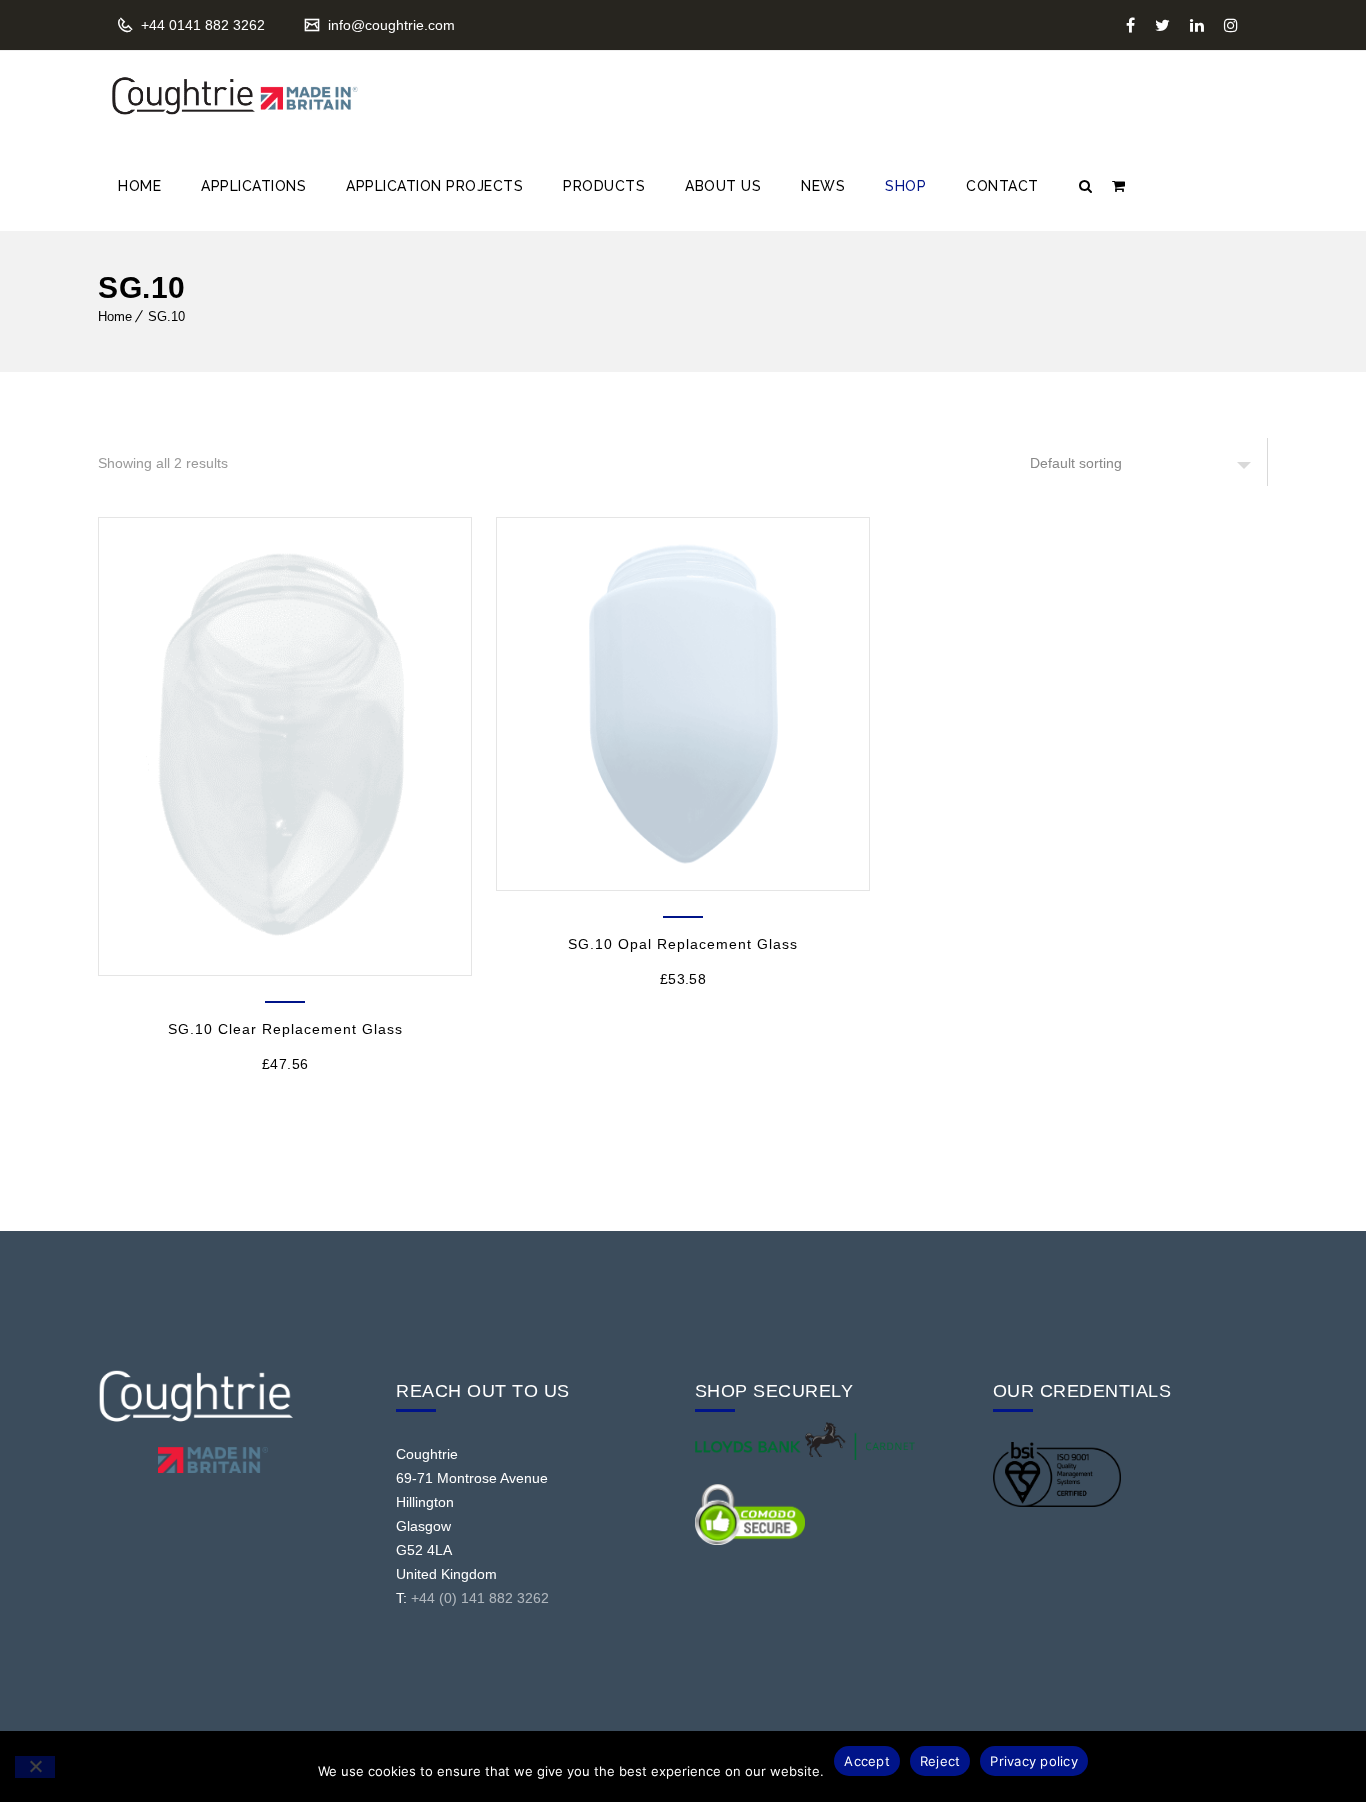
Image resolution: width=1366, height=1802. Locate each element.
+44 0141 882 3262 (201, 25)
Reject (940, 1761)
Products (604, 186)
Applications (253, 186)
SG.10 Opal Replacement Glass (683, 944)
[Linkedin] (1197, 25)
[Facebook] (1130, 25)
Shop (905, 186)
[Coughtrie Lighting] (233, 96)
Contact (1002, 186)
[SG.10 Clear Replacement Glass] (285, 746)
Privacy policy (1034, 1761)
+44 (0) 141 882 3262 (480, 1598)
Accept (867, 1761)
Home (139, 186)
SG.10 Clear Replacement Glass (285, 1029)
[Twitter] (1162, 25)
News (823, 186)
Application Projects (434, 186)
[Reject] (35, 1767)
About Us (723, 186)
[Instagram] (1231, 25)
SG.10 (166, 316)
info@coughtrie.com (389, 25)
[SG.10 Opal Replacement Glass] (683, 704)
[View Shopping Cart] (1118, 186)
